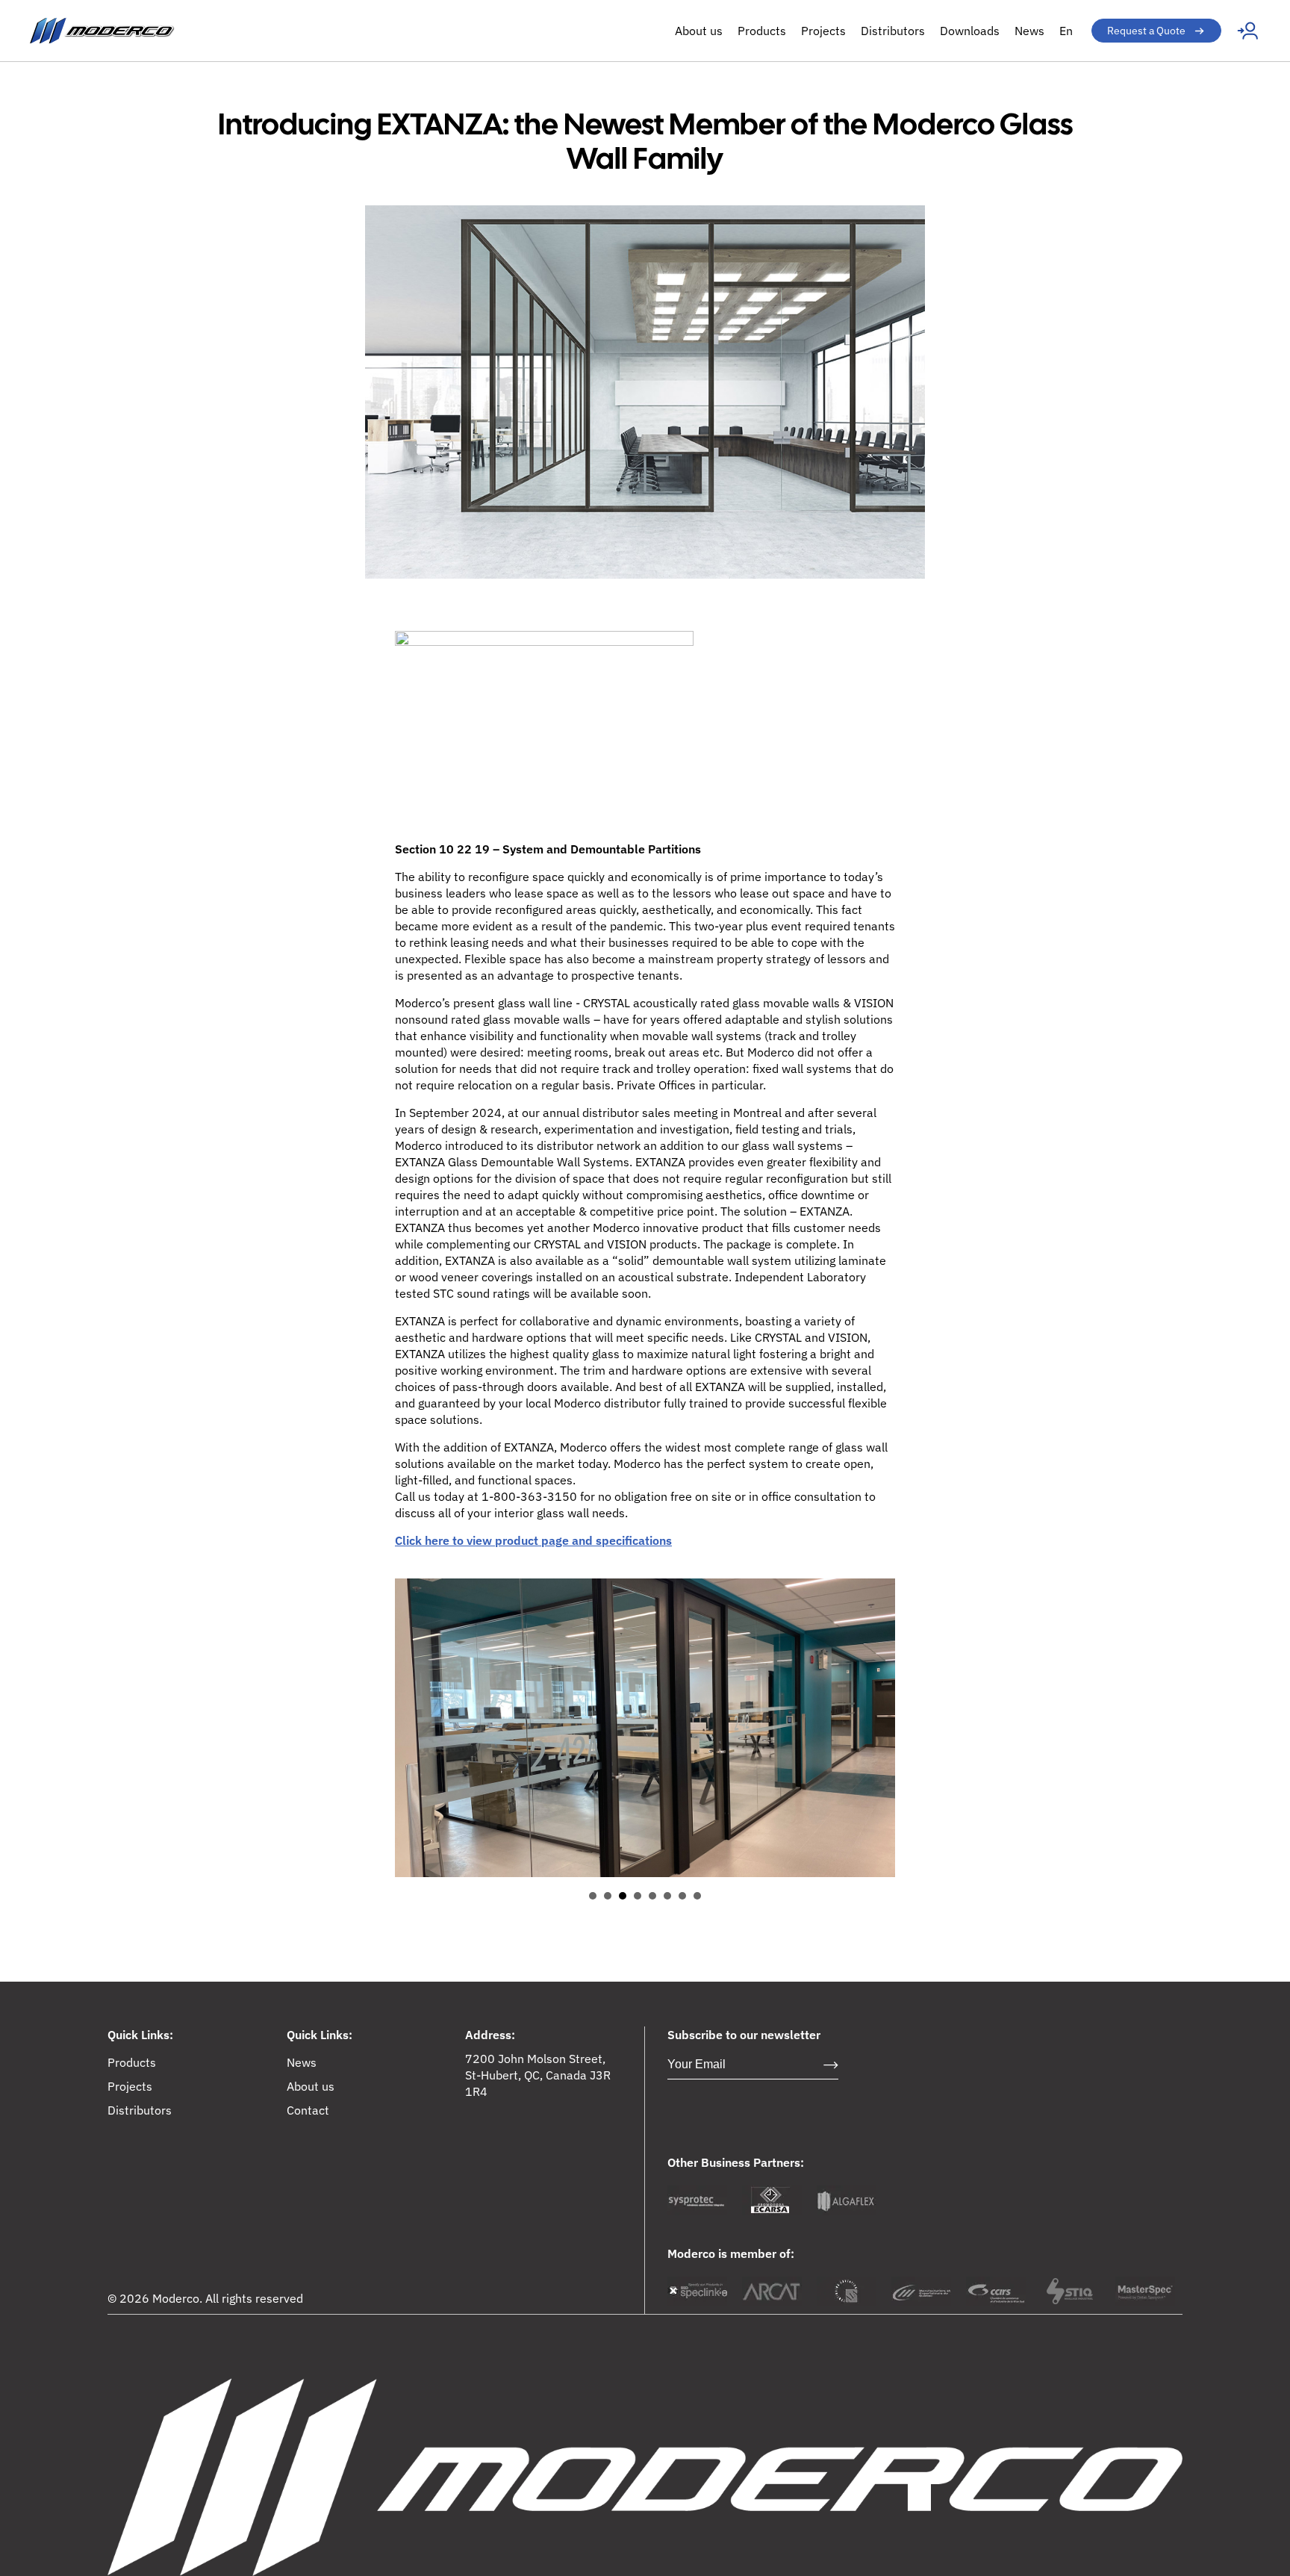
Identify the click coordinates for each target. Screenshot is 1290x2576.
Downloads (970, 31)
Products (762, 31)
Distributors (893, 31)
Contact (308, 2110)
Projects (823, 31)
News (1029, 31)
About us (699, 31)
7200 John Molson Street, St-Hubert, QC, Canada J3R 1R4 (538, 2075)
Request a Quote (1146, 31)
